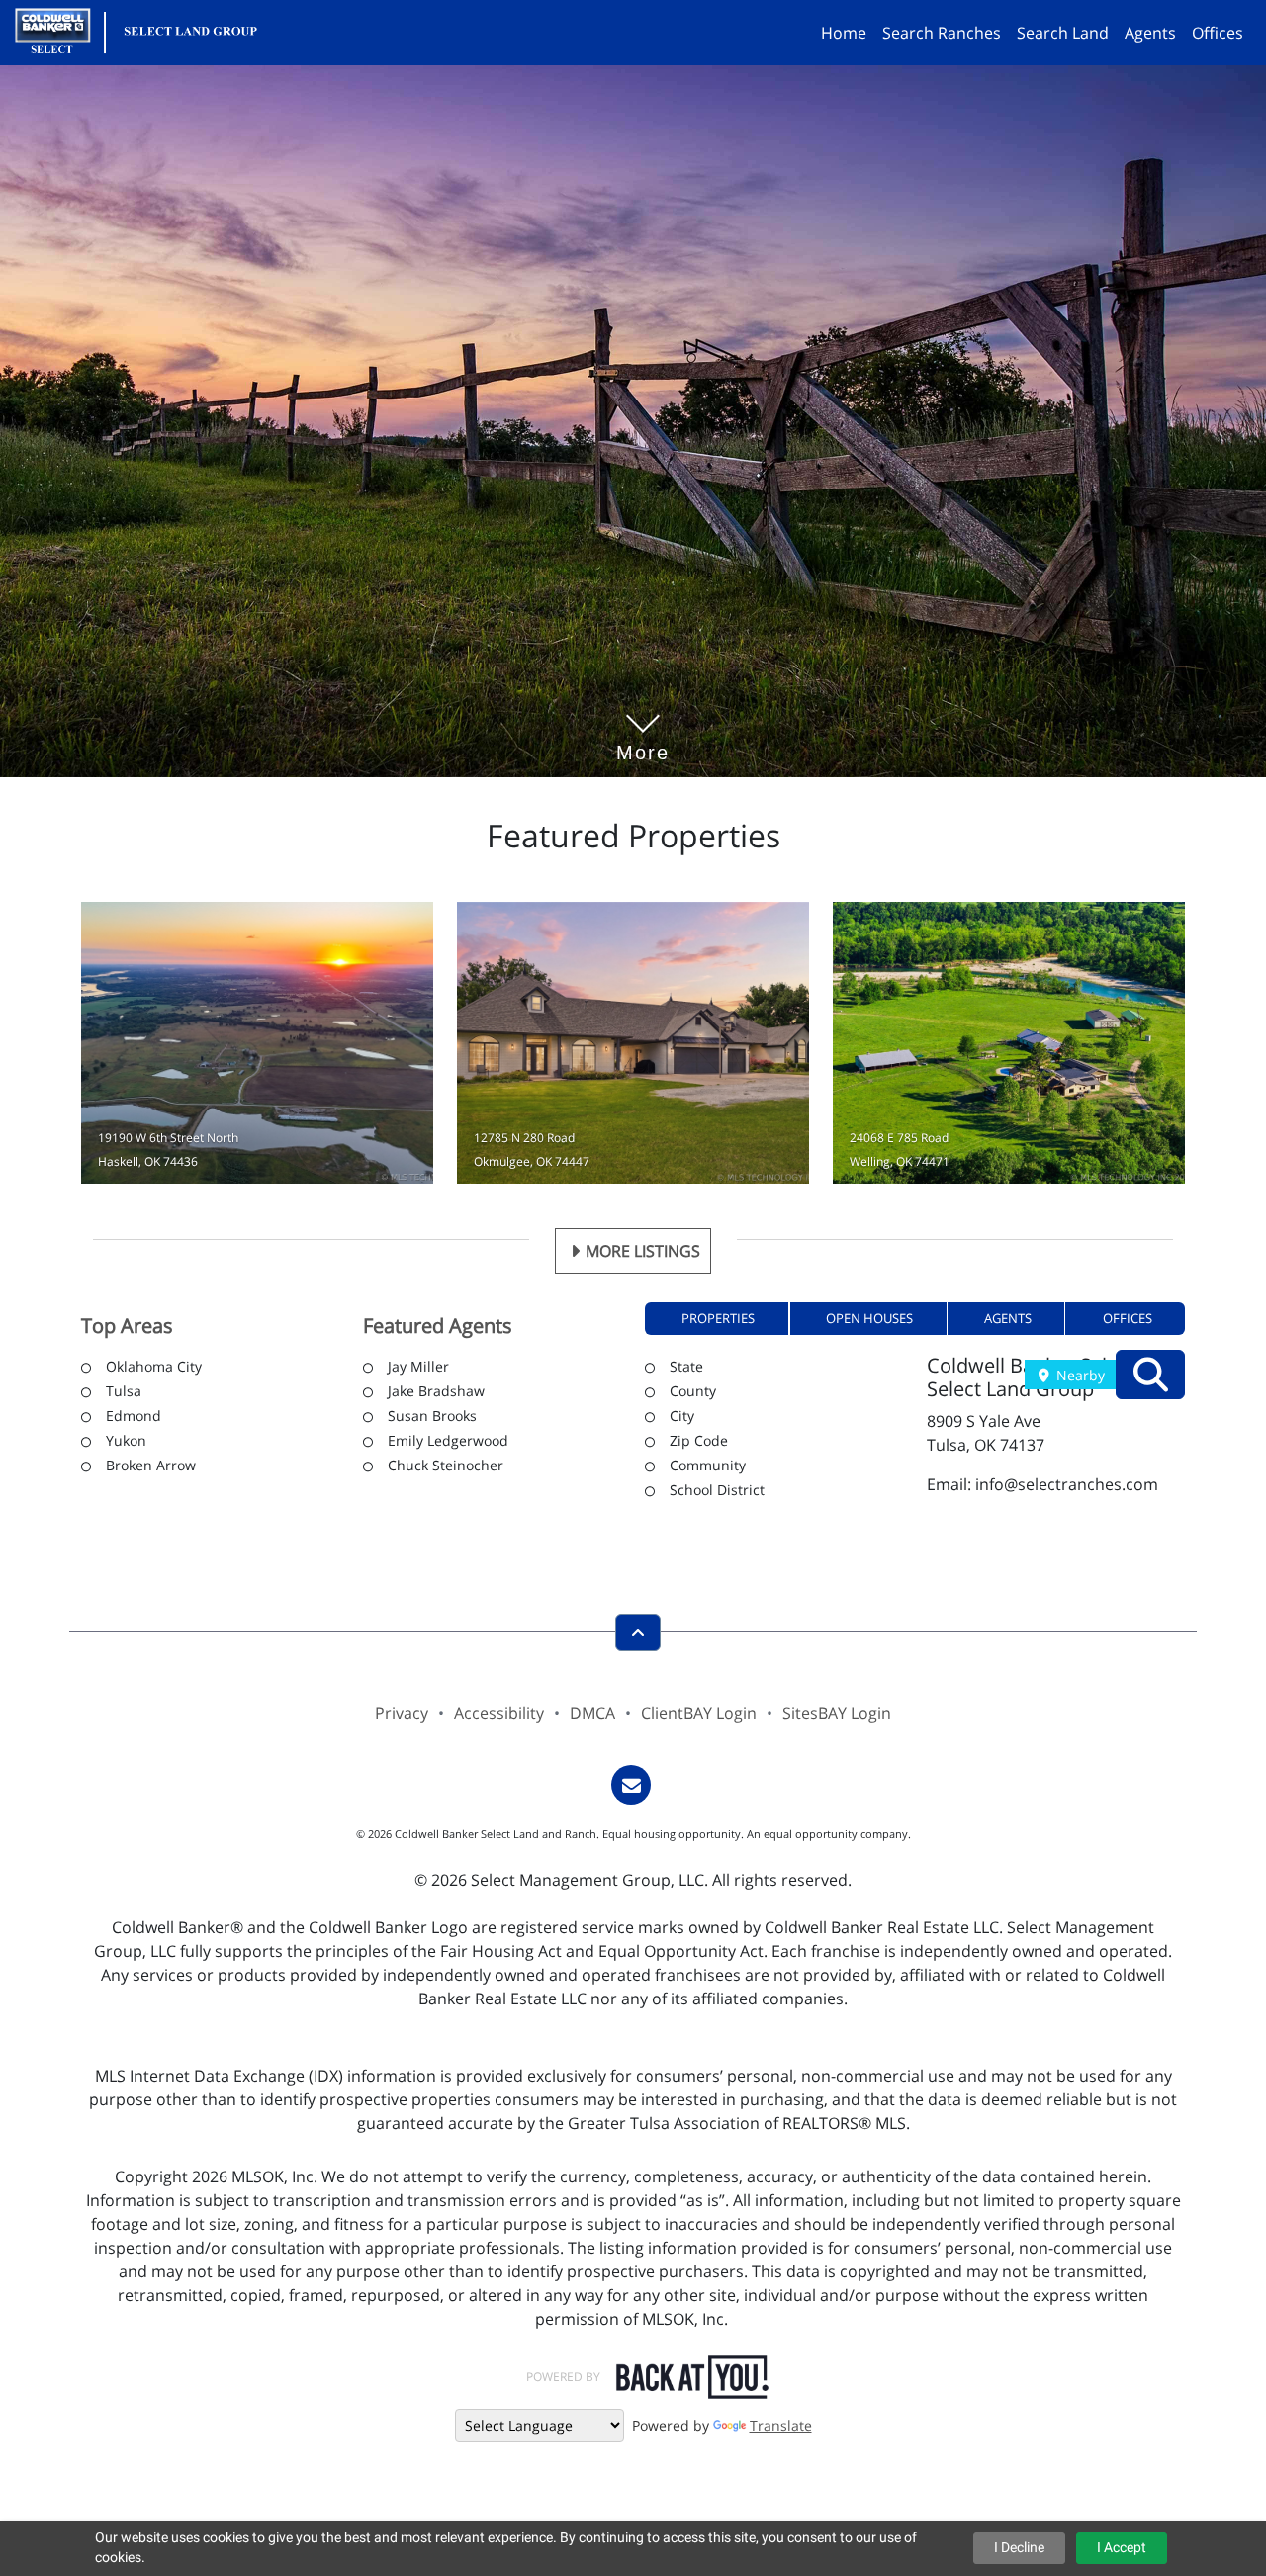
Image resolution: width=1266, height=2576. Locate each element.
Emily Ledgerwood (448, 1440)
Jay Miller (418, 1366)
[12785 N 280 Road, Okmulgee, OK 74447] (633, 1043)
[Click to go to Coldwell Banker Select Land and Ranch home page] (144, 30)
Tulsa (124, 1391)
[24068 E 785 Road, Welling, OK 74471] (1009, 1043)
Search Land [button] (1063, 33)
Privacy (402, 1713)
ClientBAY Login (699, 1713)
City (682, 1416)
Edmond (134, 1416)
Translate (781, 2425)
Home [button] (844, 33)
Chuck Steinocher (446, 1465)
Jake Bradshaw (436, 1391)
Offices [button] (1218, 33)
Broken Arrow (151, 1465)
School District (717, 1490)
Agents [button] (1150, 33)
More (643, 723)
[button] (718, 1319)
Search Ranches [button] (942, 33)
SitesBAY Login (837, 1713)
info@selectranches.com (1067, 1484)
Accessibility (499, 1713)
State (686, 1366)
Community (708, 1465)
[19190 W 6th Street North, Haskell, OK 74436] (257, 1043)
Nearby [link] (1079, 1375)
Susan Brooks (432, 1416)
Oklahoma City (154, 1366)
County (693, 1391)
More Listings (643, 1251)
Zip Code (699, 1440)
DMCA (592, 1713)
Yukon (126, 1440)
